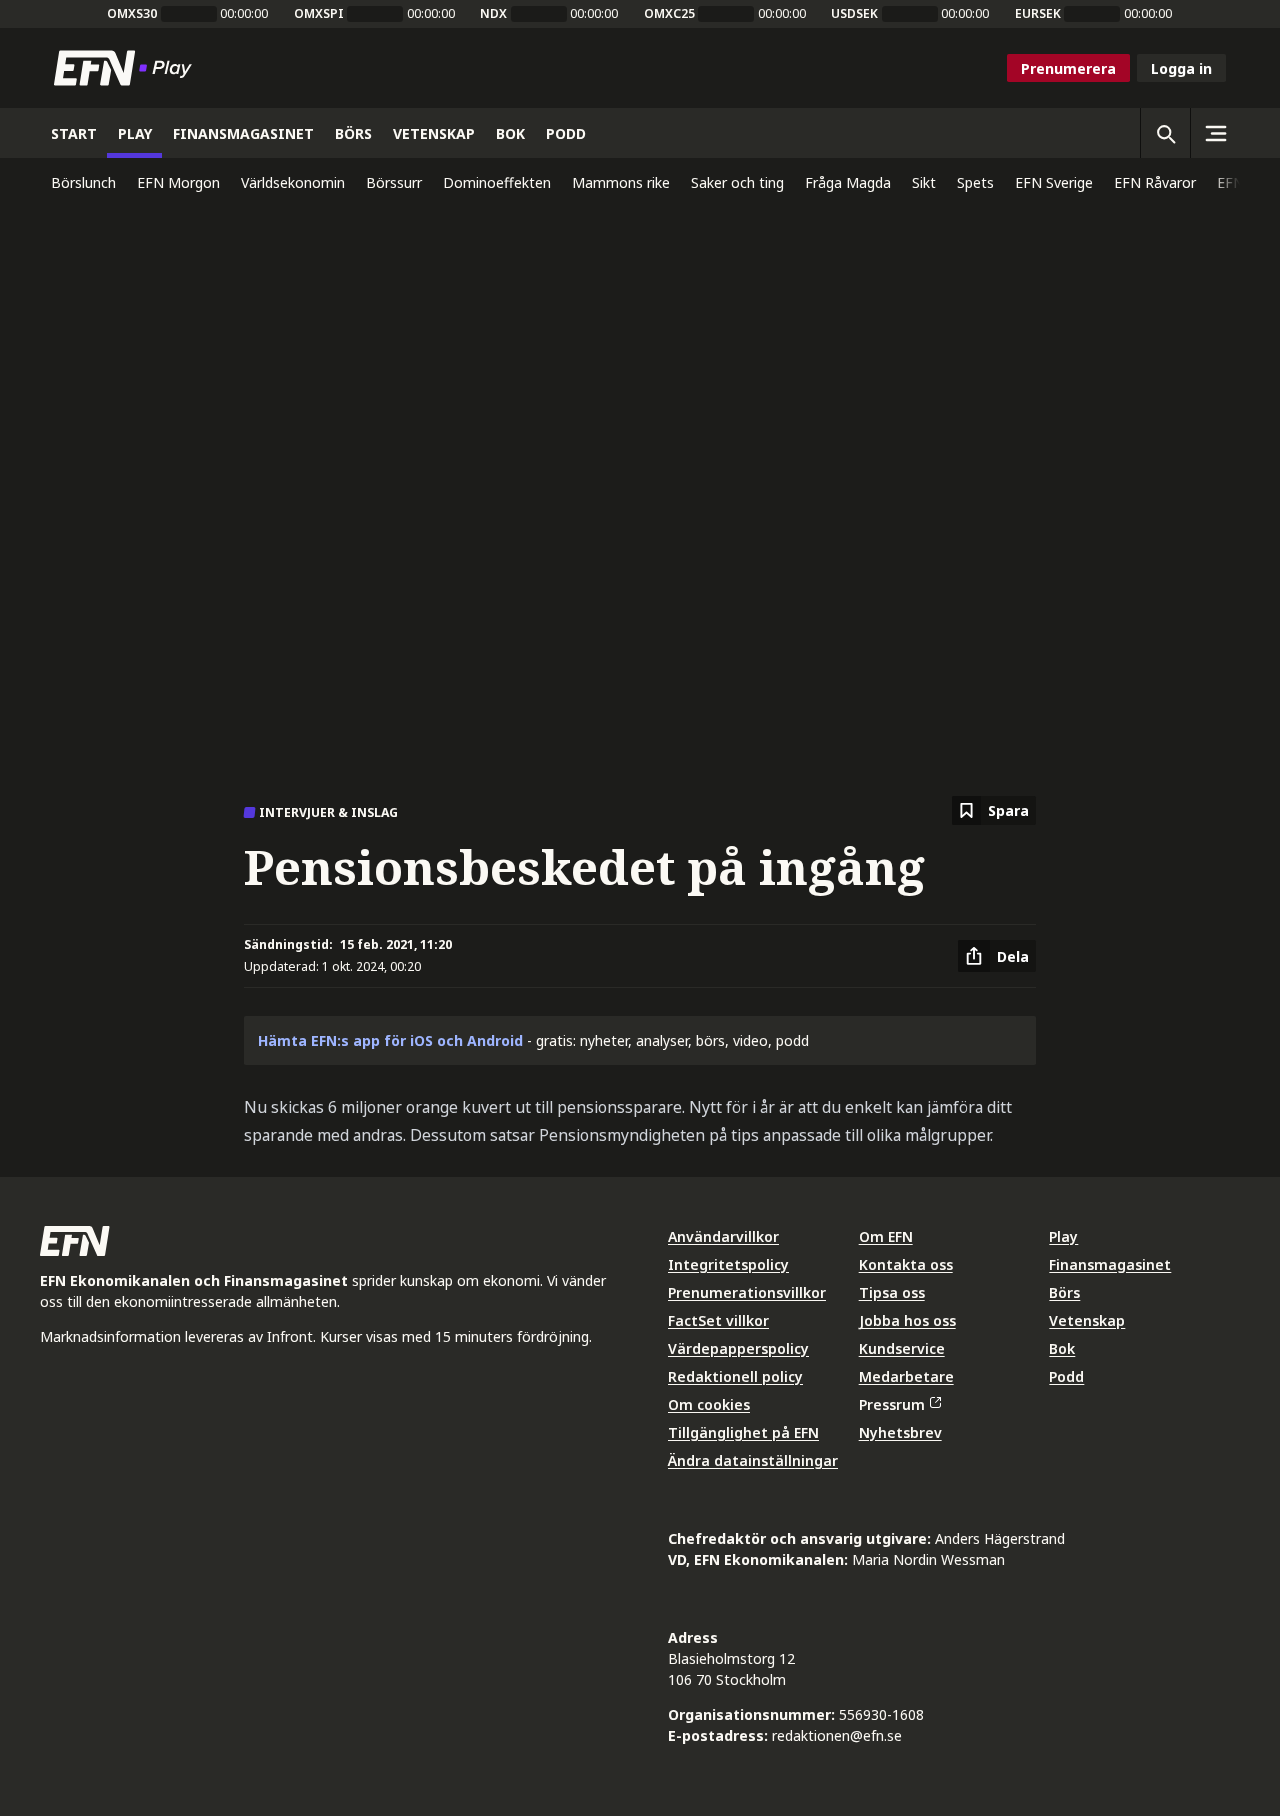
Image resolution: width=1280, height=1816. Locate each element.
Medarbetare (906, 1376)
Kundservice (902, 1348)
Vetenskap (1087, 1320)
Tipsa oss (892, 1292)
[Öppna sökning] (1165, 133)
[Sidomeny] (1215, 133)
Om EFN (886, 1236)
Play (1063, 1236)
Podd (1066, 1376)
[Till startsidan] (127, 68)
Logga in (1181, 68)
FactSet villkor (718, 1320)
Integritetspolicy (728, 1264)
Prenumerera (1068, 68)
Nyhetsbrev (900, 1432)
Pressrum (892, 1404)
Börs (1064, 1292)
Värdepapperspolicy (738, 1348)
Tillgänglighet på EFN (743, 1432)
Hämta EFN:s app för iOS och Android (390, 1040)
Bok (1062, 1348)
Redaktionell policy (735, 1376)
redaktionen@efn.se (837, 1735)
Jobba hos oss (907, 1320)
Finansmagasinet (1110, 1264)
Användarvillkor (723, 1236)
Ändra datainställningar (753, 1460)
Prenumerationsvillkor (747, 1292)
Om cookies (709, 1404)
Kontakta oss (906, 1264)
